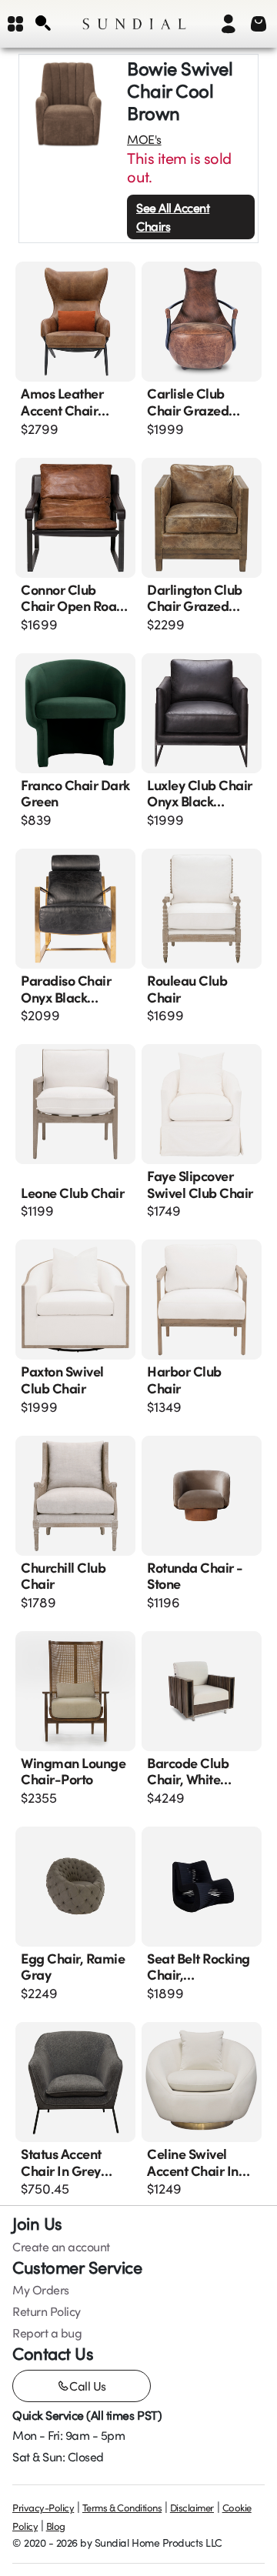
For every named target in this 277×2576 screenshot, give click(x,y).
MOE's (144, 139)
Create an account (61, 2247)
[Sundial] (134, 24)
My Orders (41, 2290)
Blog (56, 2526)
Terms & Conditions (122, 2508)
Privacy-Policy (43, 2508)
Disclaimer (192, 2508)
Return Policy (47, 2311)
